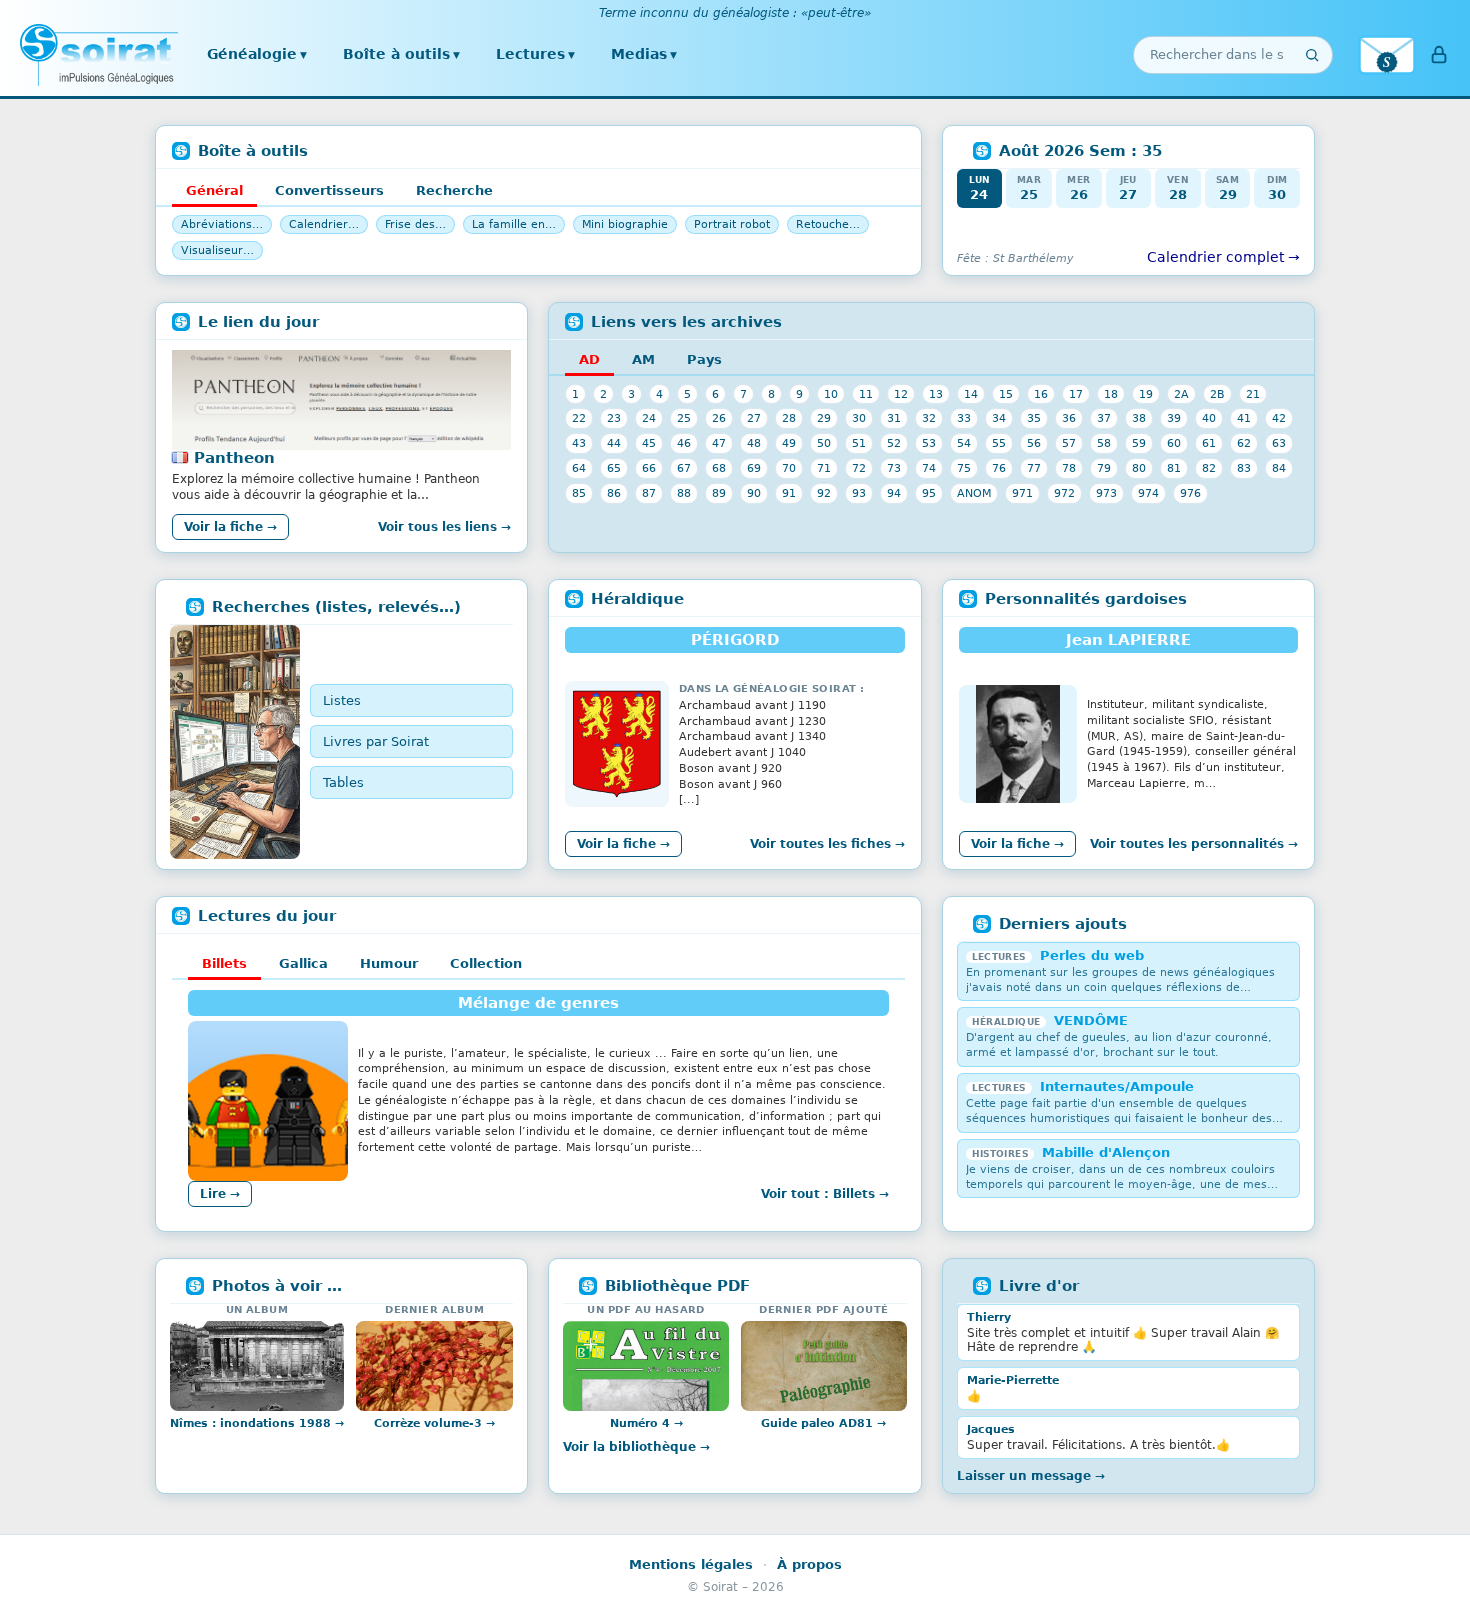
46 (684, 443)
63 (1279, 443)
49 (789, 443)
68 (719, 468)
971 (1022, 493)
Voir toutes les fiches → (827, 844)
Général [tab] (214, 190)
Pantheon (234, 458)
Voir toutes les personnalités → (1194, 844)
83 (1244, 468)
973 (1106, 493)
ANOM (974, 493)
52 (894, 443)
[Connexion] (1439, 55)
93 (859, 493)
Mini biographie (625, 224)
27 (754, 418)
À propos (809, 1564)
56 (1034, 443)
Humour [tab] (389, 963)
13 (936, 394)
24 (649, 418)
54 (964, 443)
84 (1279, 468)
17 (1076, 394)
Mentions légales (691, 1564)
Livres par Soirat (376, 741)
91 (789, 493)
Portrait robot (732, 224)
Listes (342, 700)
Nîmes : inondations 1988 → (257, 1423)
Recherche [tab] (454, 190)
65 (614, 468)
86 (614, 493)
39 (1174, 418)
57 (1069, 443)
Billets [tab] (224, 963)
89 (719, 493)
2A (1181, 394)
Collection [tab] (486, 963)
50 (824, 443)
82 (1209, 468)
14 (971, 394)
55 (999, 443)
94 (894, 493)
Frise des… (415, 224)
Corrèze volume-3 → (434, 1423)
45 (649, 443)
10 (831, 394)
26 (719, 418)
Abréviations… (222, 224)
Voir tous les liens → (444, 527)
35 (1034, 418)
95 (929, 493)
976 (1190, 493)
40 (1209, 418)
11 (866, 394)
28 (789, 418)
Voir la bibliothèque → (636, 1447)
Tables (343, 782)
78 (1069, 468)
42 (1279, 418)
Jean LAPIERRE (1128, 640)
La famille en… (514, 224)
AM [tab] (643, 359)
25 (684, 418)
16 (1041, 394)
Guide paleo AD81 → (823, 1423)
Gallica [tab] (303, 963)
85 (579, 493)
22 (579, 418)
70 (789, 468)
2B (1217, 394)
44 (614, 443)
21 (1253, 394)
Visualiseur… (217, 250)
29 (824, 418)
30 (859, 418)
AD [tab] (589, 359)
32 (929, 418)
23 (614, 418)
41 (1244, 418)
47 (719, 443)
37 (1104, 418)
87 (649, 493)
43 (579, 443)
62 (1244, 443)
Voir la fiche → (230, 527)
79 (1104, 468)
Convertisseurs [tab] (329, 190)
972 (1064, 493)
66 (649, 468)
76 (999, 468)
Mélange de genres (538, 1003)
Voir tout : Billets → (825, 1194)
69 (754, 468)
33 (964, 418)
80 (1139, 468)
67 (684, 468)
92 (824, 493)
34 (999, 418)
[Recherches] (235, 742)
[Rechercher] (1312, 55)
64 (579, 468)
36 (1069, 418)
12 (901, 394)
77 (1034, 468)
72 (859, 468)
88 (684, 493)
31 (894, 418)
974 (1148, 493)
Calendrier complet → (1223, 257)
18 (1111, 394)
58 (1104, 443)
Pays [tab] (704, 359)
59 (1139, 443)
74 (929, 468)
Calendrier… (324, 224)
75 (964, 468)
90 (754, 493)
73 (894, 468)
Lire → (220, 1194)
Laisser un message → (1031, 1476)
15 (1006, 394)
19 (1146, 394)
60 (1174, 443)
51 (859, 443)
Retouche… (828, 224)
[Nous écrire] (1387, 55)
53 (929, 443)
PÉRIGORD (735, 640)
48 (754, 443)
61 (1209, 443)
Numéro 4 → (646, 1423)
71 (824, 468)
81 (1174, 468)
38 (1139, 418)
